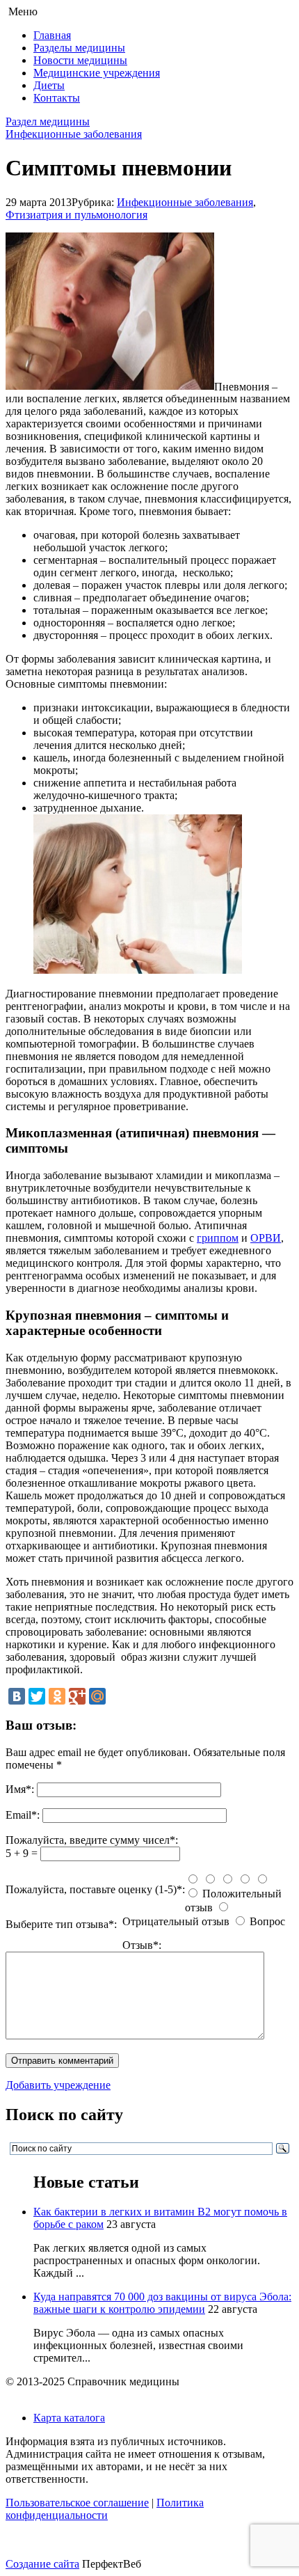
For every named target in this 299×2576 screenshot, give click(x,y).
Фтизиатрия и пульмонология (76, 215)
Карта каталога (69, 2418)
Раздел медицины (48, 121)
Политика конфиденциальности (105, 2509)
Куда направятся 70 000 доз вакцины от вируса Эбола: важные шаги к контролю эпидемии (162, 2303)
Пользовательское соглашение (77, 2503)
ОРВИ (266, 1238)
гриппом (218, 1238)
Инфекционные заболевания (74, 134)
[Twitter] (37, 1696)
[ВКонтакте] (17, 1696)
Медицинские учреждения (97, 73)
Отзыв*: (142, 1945)
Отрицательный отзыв (176, 1921)
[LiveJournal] (118, 1696)
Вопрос (267, 1921)
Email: (23, 1815)
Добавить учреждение (58, 2085)
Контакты (57, 98)
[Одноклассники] (57, 1696)
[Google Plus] (77, 1696)
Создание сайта (42, 2564)
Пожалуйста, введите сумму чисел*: (92, 1840)
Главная (52, 35)
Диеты (49, 85)
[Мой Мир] (97, 1696)
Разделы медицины (79, 48)
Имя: (20, 1789)
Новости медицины (80, 60)
